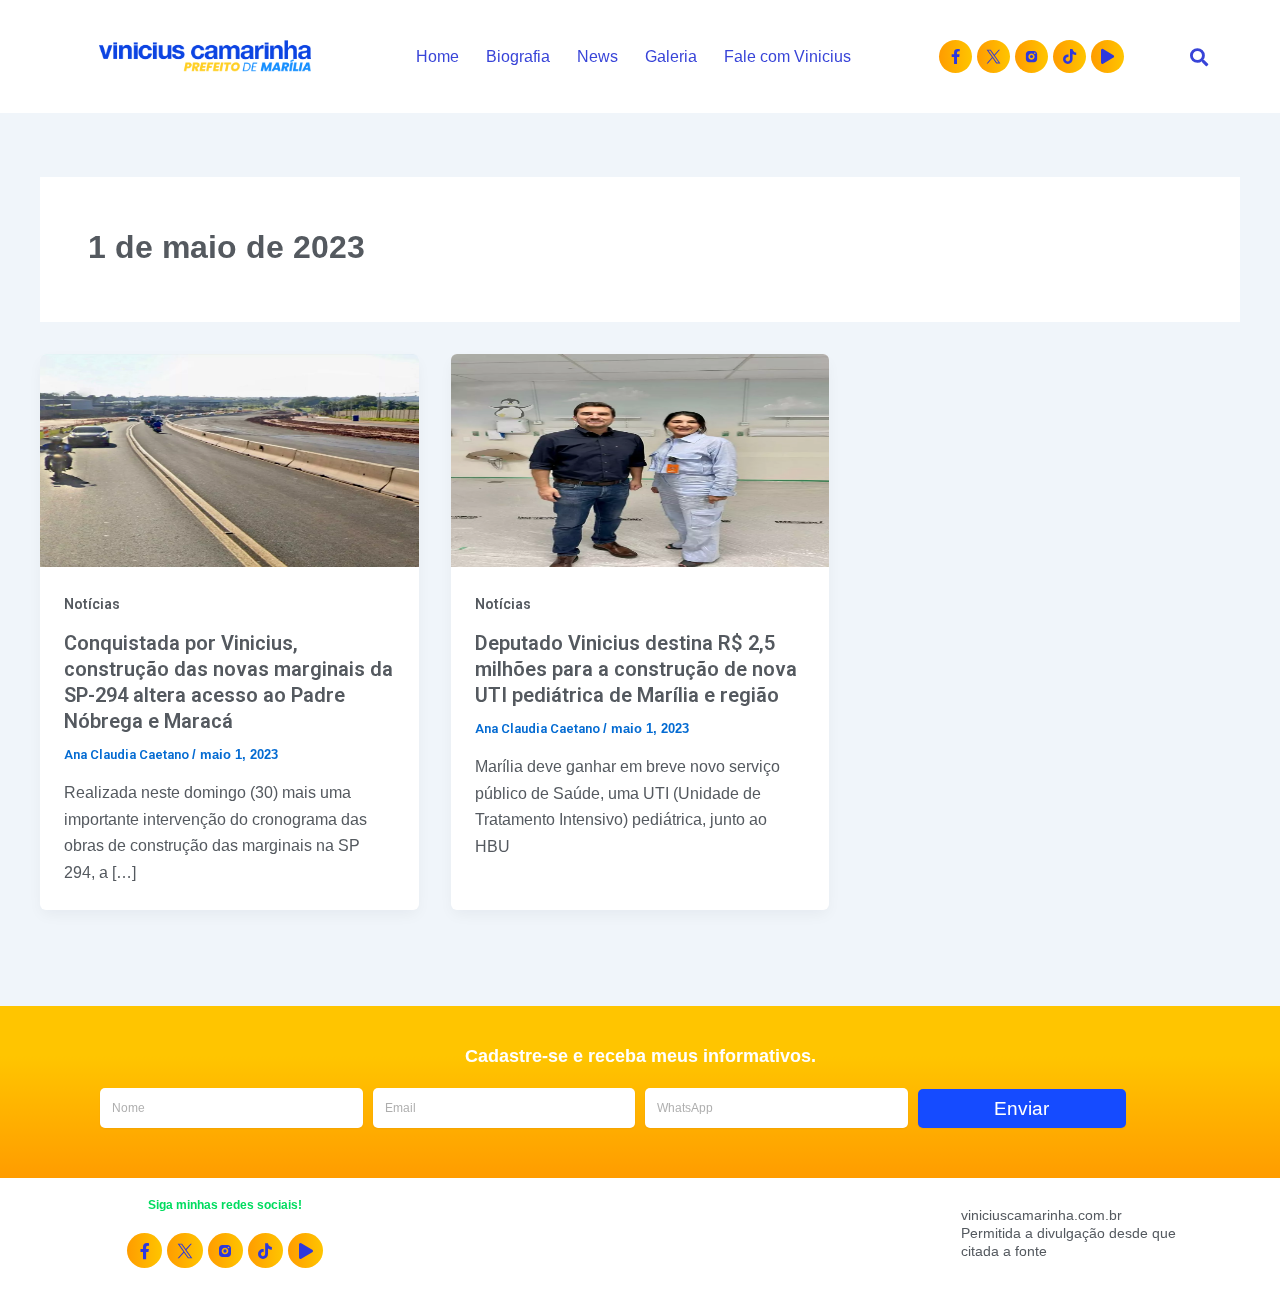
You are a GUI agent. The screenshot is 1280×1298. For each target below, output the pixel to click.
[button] (1198, 56)
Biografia (518, 56)
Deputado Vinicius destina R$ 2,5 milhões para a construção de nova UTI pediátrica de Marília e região (636, 669)
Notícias (92, 604)
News (597, 56)
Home (437, 56)
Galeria (671, 56)
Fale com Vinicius (787, 56)
